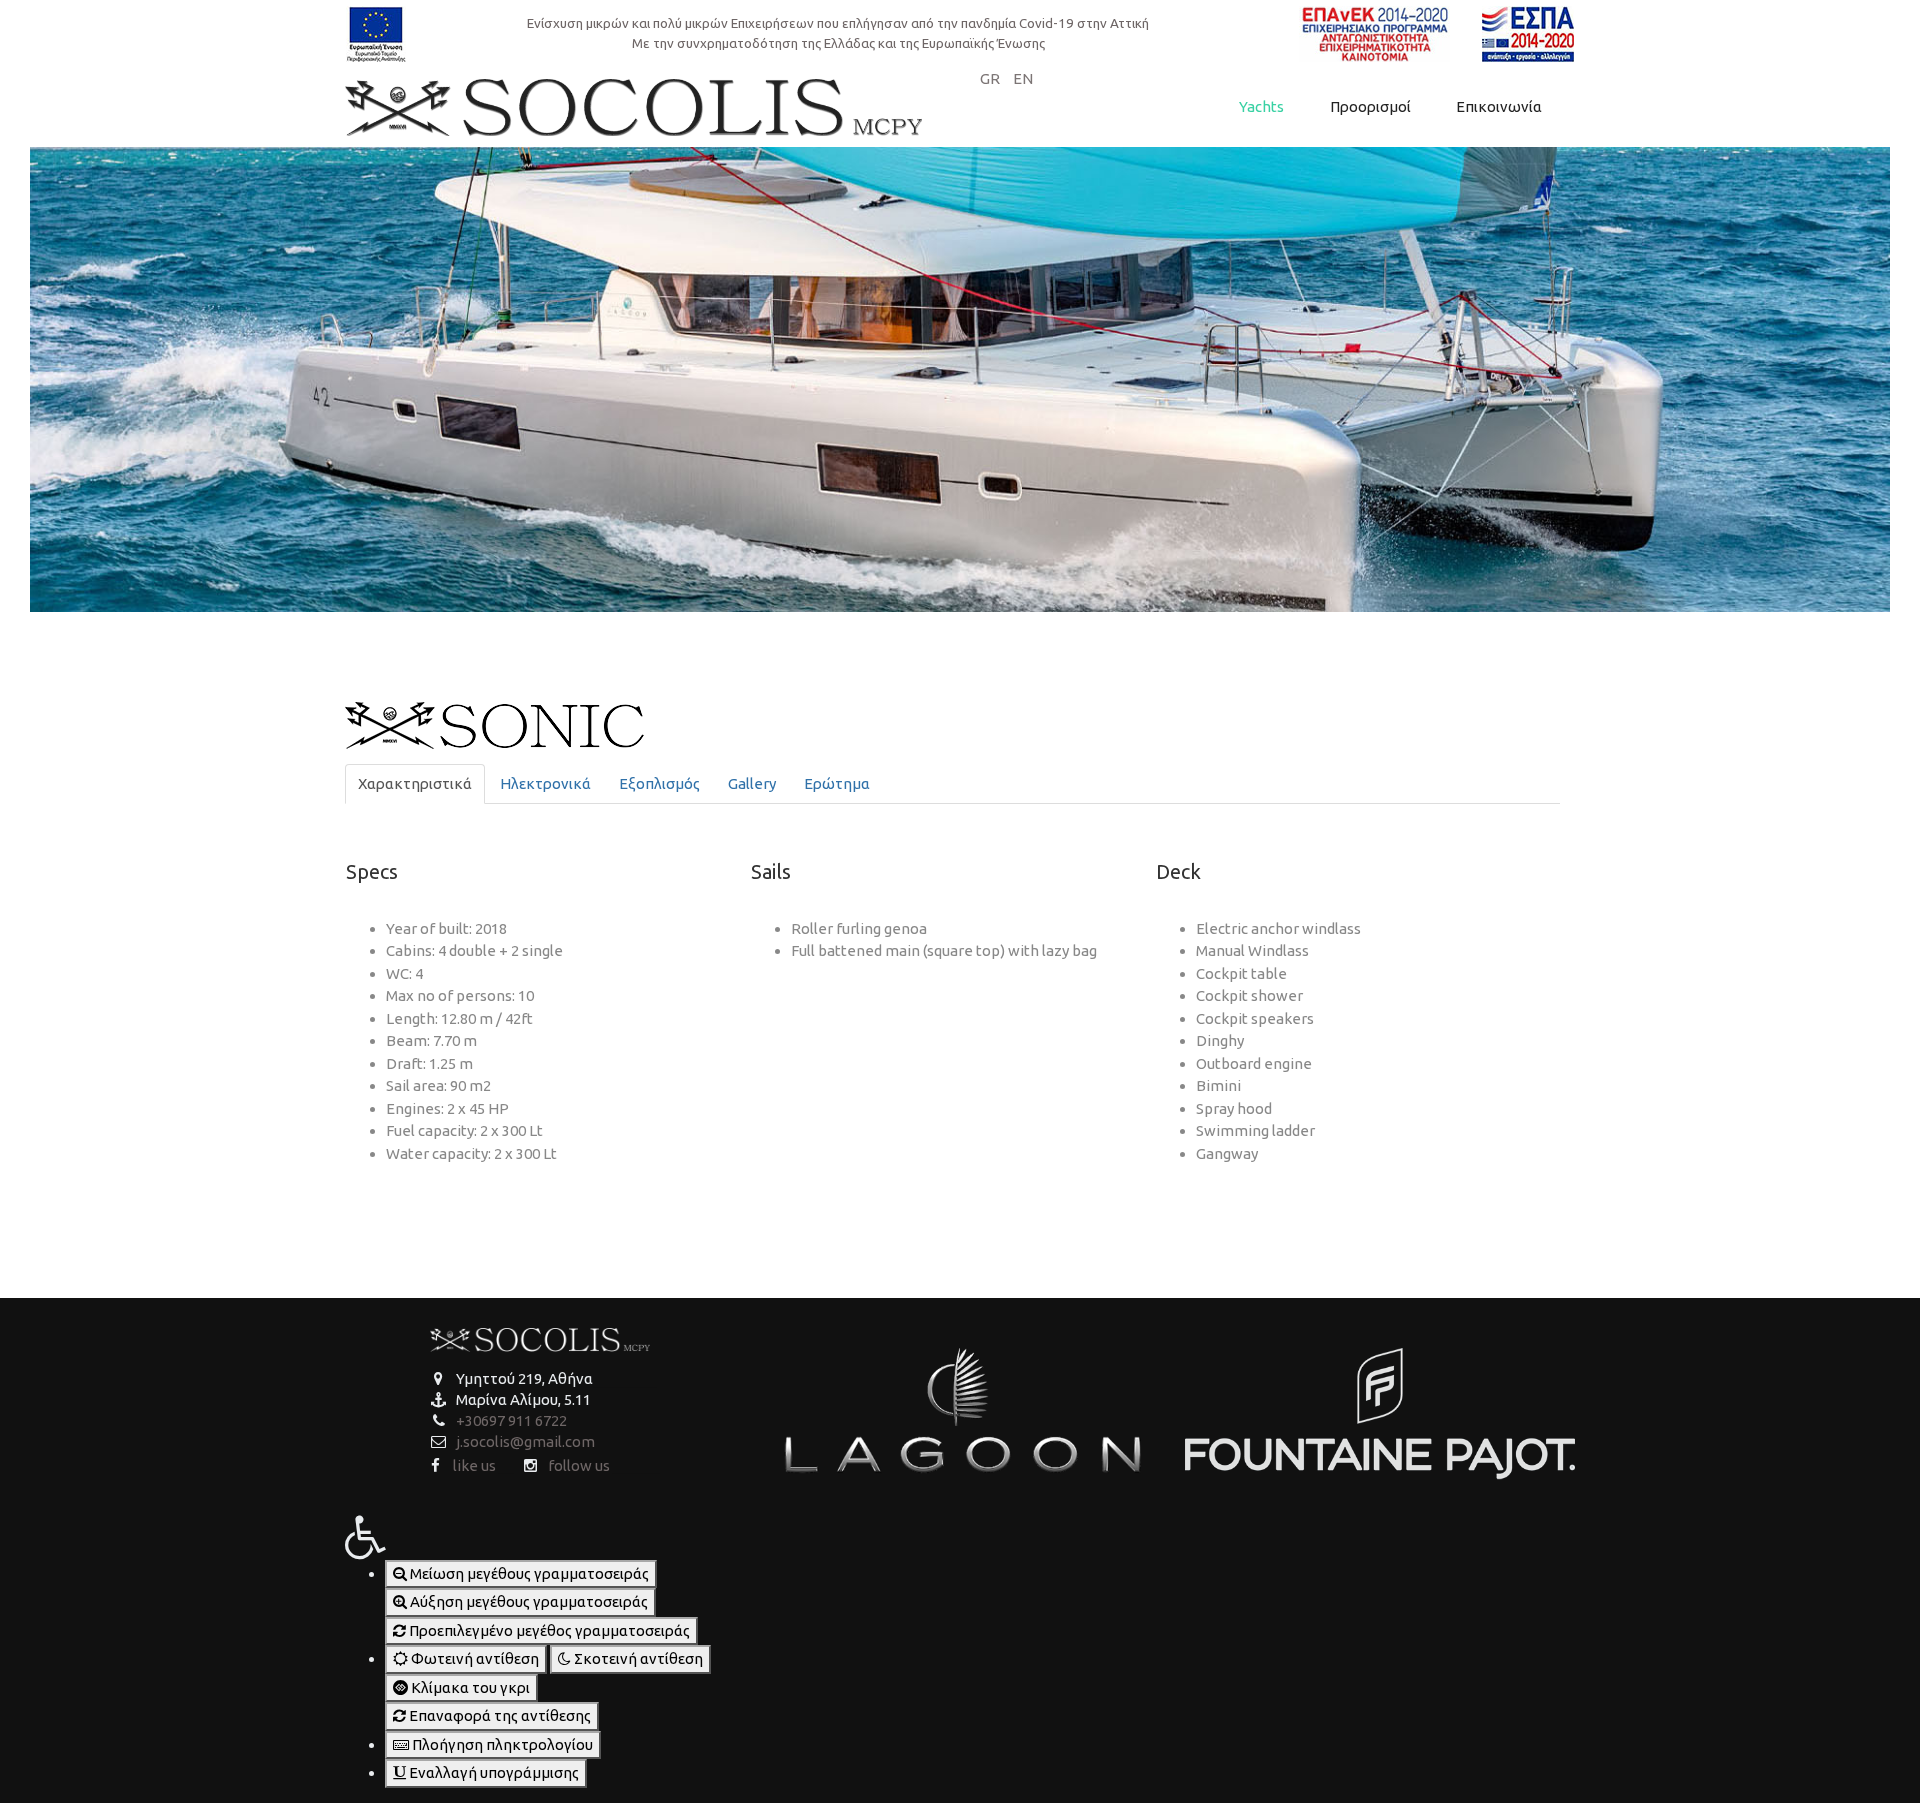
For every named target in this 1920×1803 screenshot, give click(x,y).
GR (991, 78)
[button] (540, 1534)
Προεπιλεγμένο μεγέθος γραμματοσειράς (548, 1630)
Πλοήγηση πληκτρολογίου (501, 1744)
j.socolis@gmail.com (525, 1441)
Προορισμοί (1370, 106)
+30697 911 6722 (511, 1420)
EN (1023, 78)
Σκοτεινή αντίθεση (637, 1658)
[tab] (415, 784)
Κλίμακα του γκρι (469, 1687)
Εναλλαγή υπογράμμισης (492, 1772)
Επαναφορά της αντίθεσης (498, 1715)
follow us (579, 1465)
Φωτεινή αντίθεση (473, 1658)
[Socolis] (633, 105)
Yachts (1261, 106)
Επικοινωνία (1499, 106)
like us (474, 1465)
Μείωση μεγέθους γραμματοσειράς (528, 1573)
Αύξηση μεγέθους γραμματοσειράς (527, 1601)
